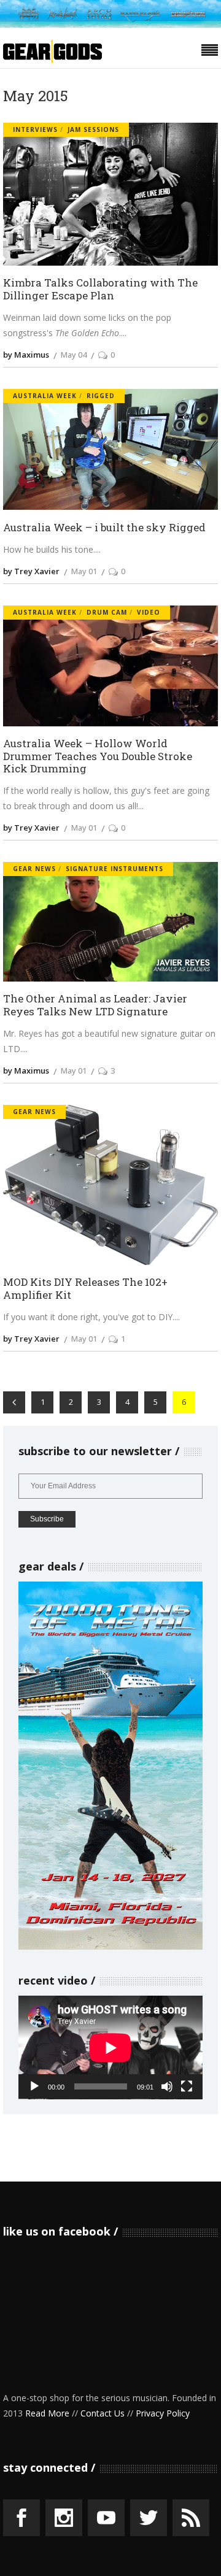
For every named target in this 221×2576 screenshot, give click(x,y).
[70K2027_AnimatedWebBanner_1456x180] (110, 24)
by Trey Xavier (31, 571)
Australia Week (45, 396)
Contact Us (103, 2413)
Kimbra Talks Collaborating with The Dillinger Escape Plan (100, 289)
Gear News (34, 869)
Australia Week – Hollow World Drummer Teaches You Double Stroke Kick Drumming (98, 756)
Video (149, 612)
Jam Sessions (93, 129)
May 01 (84, 571)
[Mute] (167, 2086)
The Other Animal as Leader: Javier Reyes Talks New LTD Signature (95, 1005)
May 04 (74, 355)
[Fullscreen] (187, 2086)
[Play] (34, 2086)
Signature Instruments (114, 869)
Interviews (35, 129)
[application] (110, 2047)
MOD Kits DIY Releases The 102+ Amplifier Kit (85, 1289)
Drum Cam (107, 612)
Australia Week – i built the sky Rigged (104, 528)
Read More (47, 2413)
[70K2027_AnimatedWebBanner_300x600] (110, 1946)
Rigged (101, 396)
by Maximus (26, 355)
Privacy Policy (163, 2413)
